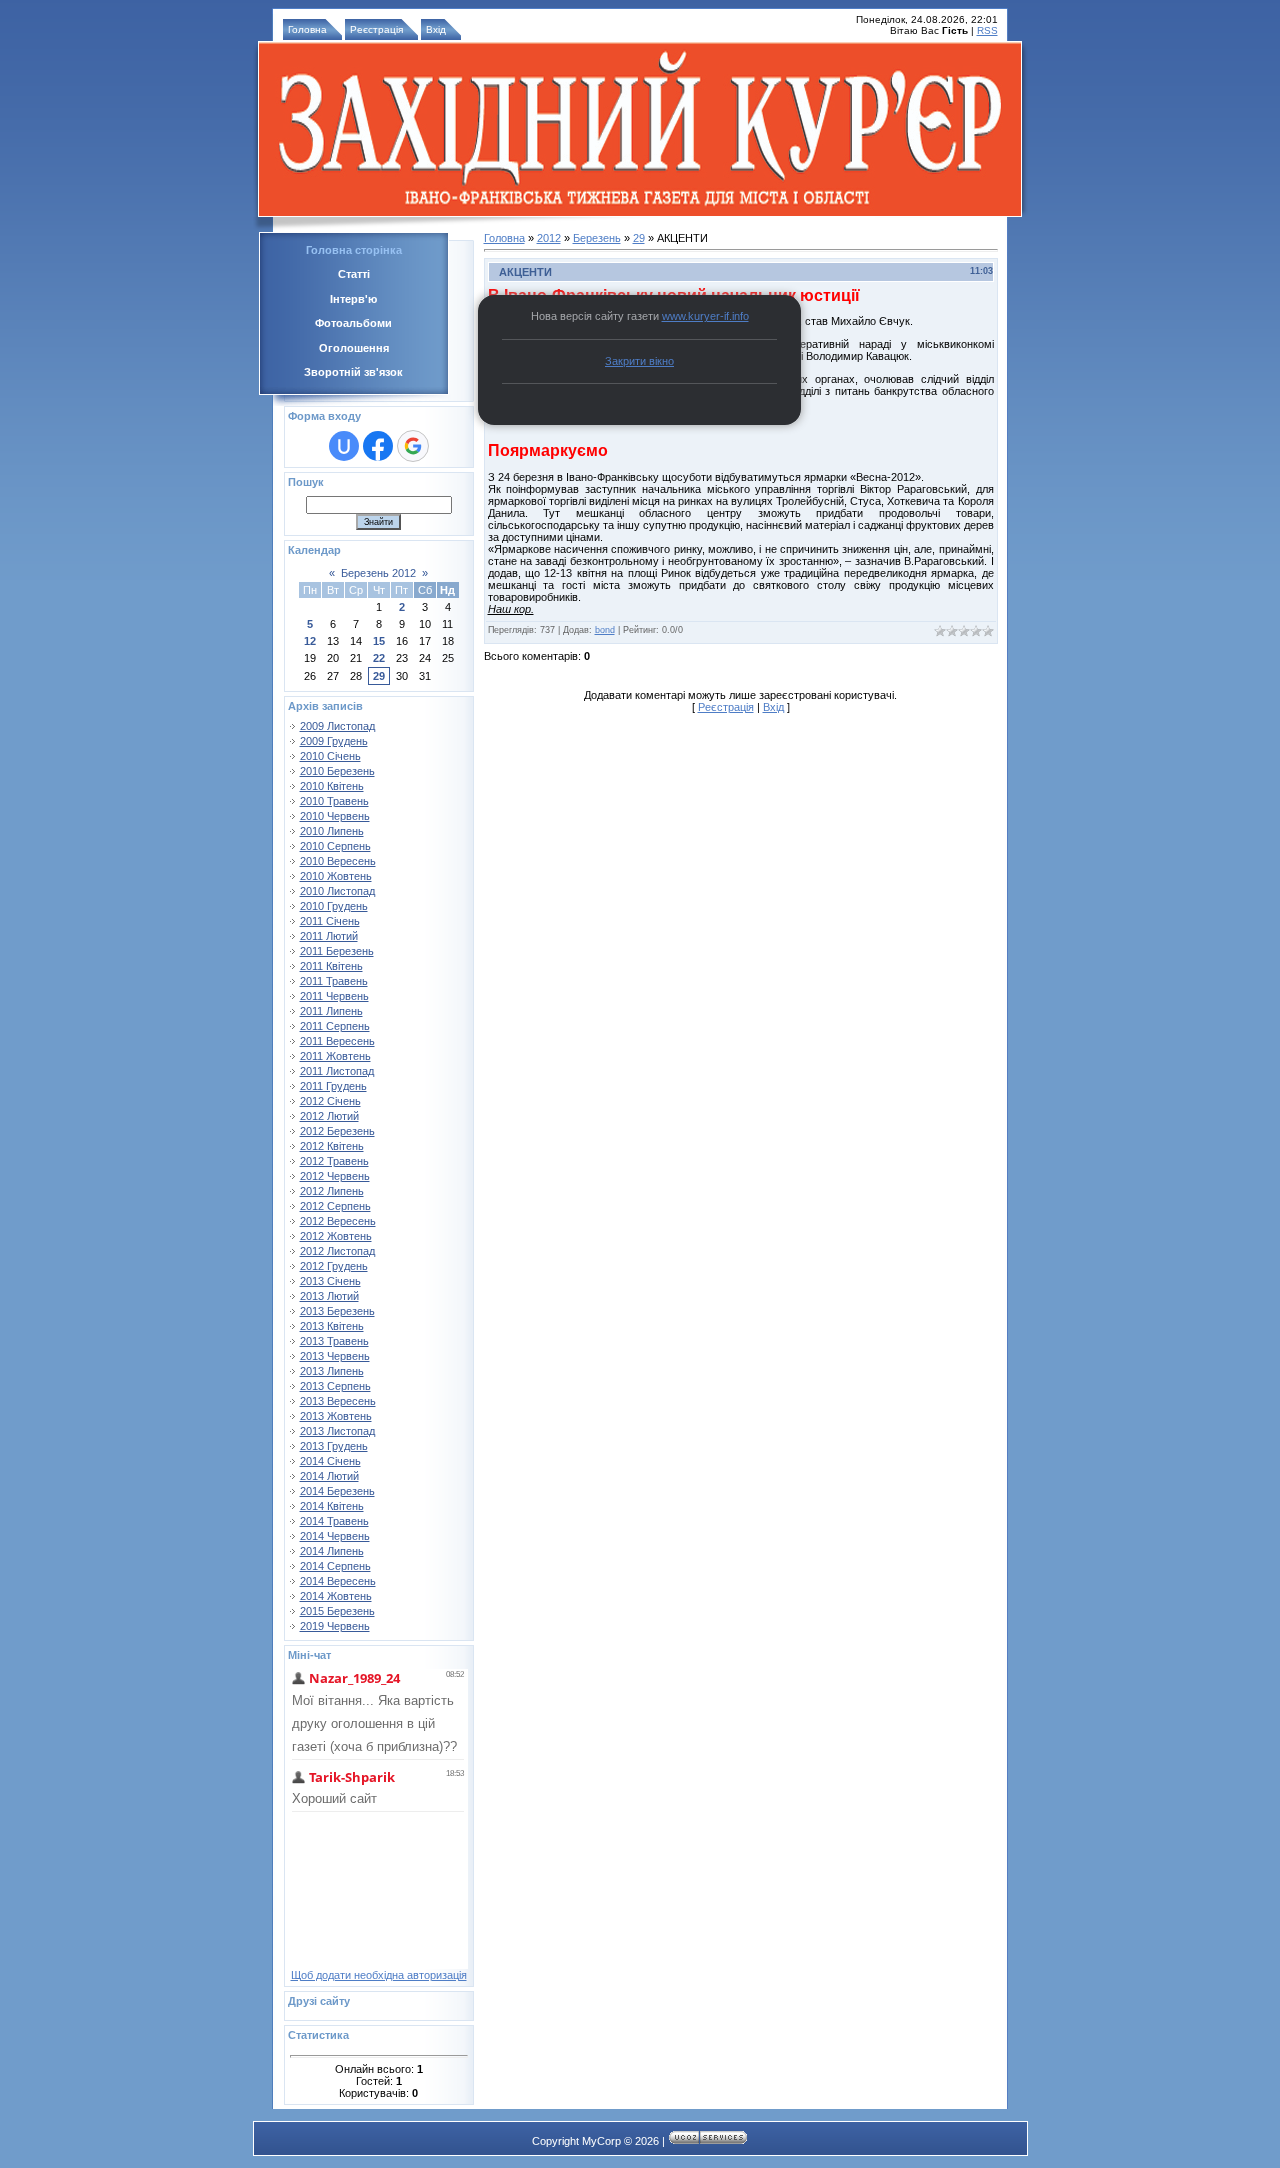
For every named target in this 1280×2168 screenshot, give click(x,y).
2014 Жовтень (336, 1596)
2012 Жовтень (336, 1236)
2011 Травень (334, 981)
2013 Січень (330, 1281)
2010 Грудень (334, 906)
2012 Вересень (338, 1221)
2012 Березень (337, 1131)
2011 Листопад (337, 1071)
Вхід (436, 29)
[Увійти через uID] (344, 446)
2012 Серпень (335, 1206)
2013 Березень (337, 1311)
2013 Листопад (337, 1431)
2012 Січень (330, 1101)
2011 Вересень (337, 1041)
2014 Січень (330, 1461)
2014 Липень (332, 1551)
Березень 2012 (378, 573)
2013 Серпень (335, 1386)
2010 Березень (337, 771)
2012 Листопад (337, 1251)
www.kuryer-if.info (705, 316)
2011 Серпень (335, 1026)
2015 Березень (337, 1611)
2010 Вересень (338, 861)
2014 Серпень (335, 1566)
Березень (597, 238)
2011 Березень (337, 951)
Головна (307, 29)
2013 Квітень (332, 1326)
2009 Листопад (337, 726)
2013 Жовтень (336, 1416)
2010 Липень (332, 831)
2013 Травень (334, 1341)
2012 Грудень (334, 1266)
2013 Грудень (334, 1446)
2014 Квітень (332, 1506)
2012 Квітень (332, 1146)
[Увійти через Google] (413, 446)
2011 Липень (331, 1011)
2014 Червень (335, 1536)
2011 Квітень (331, 966)
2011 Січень (330, 921)
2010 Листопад (337, 891)
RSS (987, 30)
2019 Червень (335, 1626)
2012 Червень (335, 1176)
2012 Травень (334, 1161)
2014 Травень (334, 1521)
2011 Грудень (333, 1086)
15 (379, 641)
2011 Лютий (329, 936)
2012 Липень (332, 1191)
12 (310, 641)
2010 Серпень (335, 846)
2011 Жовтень (335, 1056)
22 (379, 658)
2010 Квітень (332, 786)
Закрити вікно (639, 361)
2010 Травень (334, 801)
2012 (549, 238)
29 (379, 676)
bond (605, 630)
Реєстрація (376, 29)
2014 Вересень (338, 1581)
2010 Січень (330, 756)
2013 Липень (332, 1371)
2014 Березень (337, 1491)
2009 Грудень (334, 741)
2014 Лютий (329, 1476)
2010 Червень (335, 816)
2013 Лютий (329, 1296)
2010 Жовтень (336, 876)
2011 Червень (334, 996)
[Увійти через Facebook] (378, 446)
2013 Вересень (338, 1401)
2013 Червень (335, 1356)
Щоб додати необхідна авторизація (379, 1975)
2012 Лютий (329, 1116)
